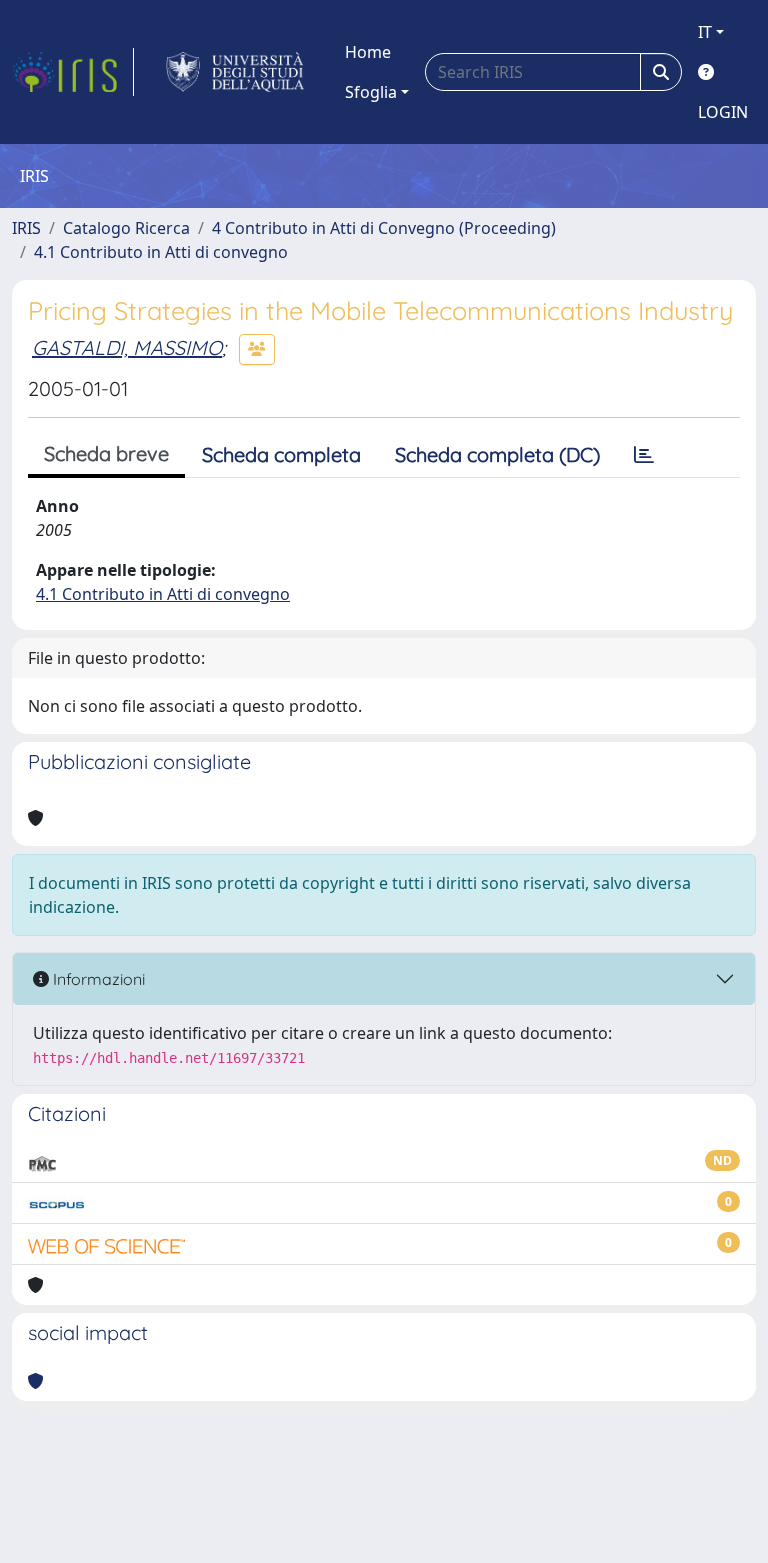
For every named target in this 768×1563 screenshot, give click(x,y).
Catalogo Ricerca (126, 228)
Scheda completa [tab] (281, 454)
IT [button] (705, 32)
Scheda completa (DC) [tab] (497, 454)
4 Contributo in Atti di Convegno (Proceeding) (384, 228)
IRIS (26, 228)
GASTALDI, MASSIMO (127, 347)
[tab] (644, 455)
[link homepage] (73, 72)
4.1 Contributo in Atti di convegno (161, 252)
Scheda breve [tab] (106, 453)
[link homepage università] (235, 72)
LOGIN (723, 112)
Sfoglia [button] (371, 92)
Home (368, 52)
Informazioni (97, 979)
